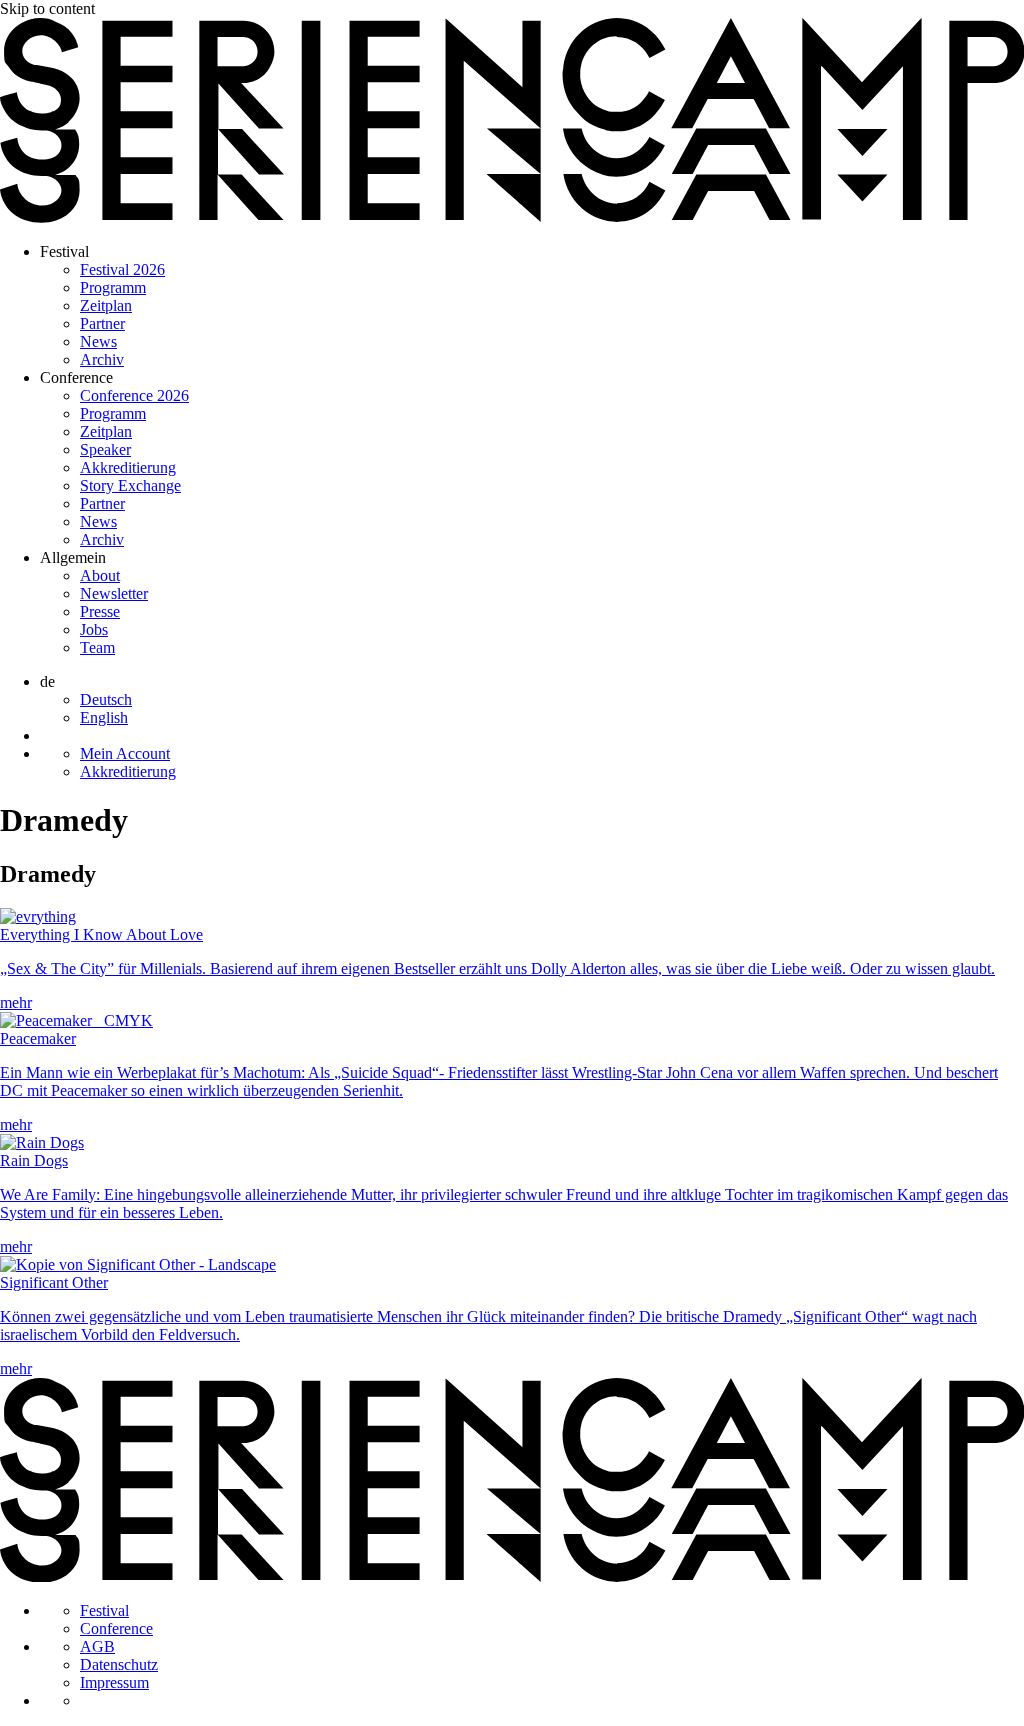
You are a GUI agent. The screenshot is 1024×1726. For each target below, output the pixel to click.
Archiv (102, 359)
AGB (97, 1646)
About (100, 575)
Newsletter (114, 593)
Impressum (114, 1682)
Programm (113, 287)
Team (97, 647)
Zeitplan (106, 305)
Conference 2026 (134, 395)
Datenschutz (119, 1664)
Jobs (94, 629)
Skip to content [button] (47, 8)
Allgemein (73, 557)
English (104, 717)
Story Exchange (130, 485)
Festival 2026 (122, 269)
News (98, 341)
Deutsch (106, 699)
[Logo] (512, 217)
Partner (102, 323)
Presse (100, 611)
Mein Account (125, 753)
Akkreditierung (128, 467)
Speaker (105, 449)
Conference (76, 377)
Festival (64, 251)
